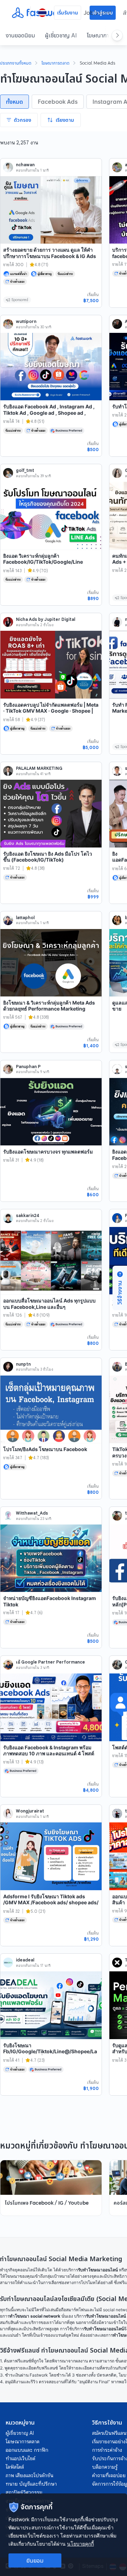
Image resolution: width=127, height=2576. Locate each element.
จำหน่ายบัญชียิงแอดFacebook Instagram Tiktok (50, 1601)
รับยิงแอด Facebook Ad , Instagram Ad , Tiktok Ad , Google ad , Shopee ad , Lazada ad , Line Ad (49, 413)
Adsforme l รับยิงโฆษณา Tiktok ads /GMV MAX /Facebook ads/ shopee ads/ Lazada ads (51, 1903)
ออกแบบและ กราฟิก (27, 2450)
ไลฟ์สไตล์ (15, 2467)
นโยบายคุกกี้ (80, 2544)
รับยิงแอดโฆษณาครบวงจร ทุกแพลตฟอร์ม (48, 1152)
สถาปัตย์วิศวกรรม (24, 2492)
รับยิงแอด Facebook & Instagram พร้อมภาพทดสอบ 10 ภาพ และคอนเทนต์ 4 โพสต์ (49, 1751)
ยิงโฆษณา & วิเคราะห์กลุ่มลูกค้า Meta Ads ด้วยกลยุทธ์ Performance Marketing (49, 1006)
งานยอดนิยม (20, 35)
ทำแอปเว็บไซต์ (20, 2458)
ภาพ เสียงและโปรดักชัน (29, 2475)
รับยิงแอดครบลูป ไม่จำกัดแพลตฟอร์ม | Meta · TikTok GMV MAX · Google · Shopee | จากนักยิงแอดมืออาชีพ (51, 711)
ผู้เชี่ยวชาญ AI (61, 35)
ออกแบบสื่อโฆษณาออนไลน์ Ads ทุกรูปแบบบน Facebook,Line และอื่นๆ (49, 1304)
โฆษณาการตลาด (56, 64)
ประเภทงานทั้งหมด (16, 64)
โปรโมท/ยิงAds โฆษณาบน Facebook (45, 1449)
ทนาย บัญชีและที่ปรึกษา (31, 2484)
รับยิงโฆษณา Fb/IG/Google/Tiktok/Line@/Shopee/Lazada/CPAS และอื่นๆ (50, 2051)
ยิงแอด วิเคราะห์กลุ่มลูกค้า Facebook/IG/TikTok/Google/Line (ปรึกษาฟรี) (43, 562)
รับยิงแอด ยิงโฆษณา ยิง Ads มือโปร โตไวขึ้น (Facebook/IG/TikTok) (48, 857)
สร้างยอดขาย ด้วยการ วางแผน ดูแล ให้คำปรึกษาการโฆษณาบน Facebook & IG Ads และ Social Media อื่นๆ (50, 256)
